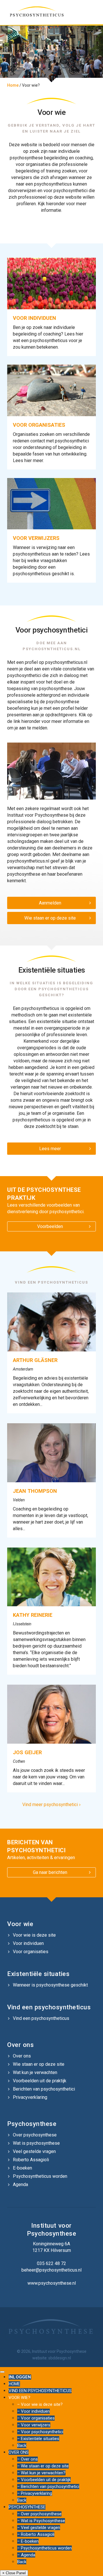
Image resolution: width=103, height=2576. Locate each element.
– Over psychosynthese (39, 2514)
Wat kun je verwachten (35, 2072)
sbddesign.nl (60, 2358)
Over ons (22, 2056)
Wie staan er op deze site (50, 918)
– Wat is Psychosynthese (41, 2521)
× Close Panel (14, 2573)
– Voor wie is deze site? (40, 2404)
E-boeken (22, 2168)
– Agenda (26, 2555)
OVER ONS (19, 2452)
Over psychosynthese (35, 2135)
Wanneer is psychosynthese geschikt (50, 1985)
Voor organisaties (31, 1952)
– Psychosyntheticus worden (44, 2548)
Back (22, 2445)
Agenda (20, 2184)
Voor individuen (28, 1943)
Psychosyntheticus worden (40, 2176)
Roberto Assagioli (31, 2160)
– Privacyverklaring (35, 2493)
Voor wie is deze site (34, 1935)
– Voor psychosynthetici (40, 2432)
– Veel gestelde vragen (39, 2528)
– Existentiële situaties (38, 2439)
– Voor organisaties (36, 2418)
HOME (14, 2384)
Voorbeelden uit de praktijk (40, 2081)
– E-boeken (28, 2541)
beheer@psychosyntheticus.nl (51, 2270)
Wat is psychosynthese (36, 2143)
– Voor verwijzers (34, 2425)
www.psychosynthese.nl (52, 2283)
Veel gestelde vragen (34, 2151)
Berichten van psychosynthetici (44, 2089)
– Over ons (27, 2459)
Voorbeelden (50, 1226)
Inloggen (20, 2377)
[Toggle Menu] (2, 2372)
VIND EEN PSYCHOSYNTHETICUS (40, 2391)
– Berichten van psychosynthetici (48, 2486)
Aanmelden (50, 903)
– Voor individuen (33, 2411)
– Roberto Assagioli (36, 2534)
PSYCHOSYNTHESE (27, 2507)
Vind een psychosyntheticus (41, 2018)
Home (13, 85)
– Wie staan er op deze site (43, 2466)
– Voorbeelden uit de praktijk (44, 2480)
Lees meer (50, 1149)
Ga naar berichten (50, 1872)
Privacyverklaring (30, 2097)
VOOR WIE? (19, 2398)
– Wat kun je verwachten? (41, 2473)
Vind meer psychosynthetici (51, 1805)
